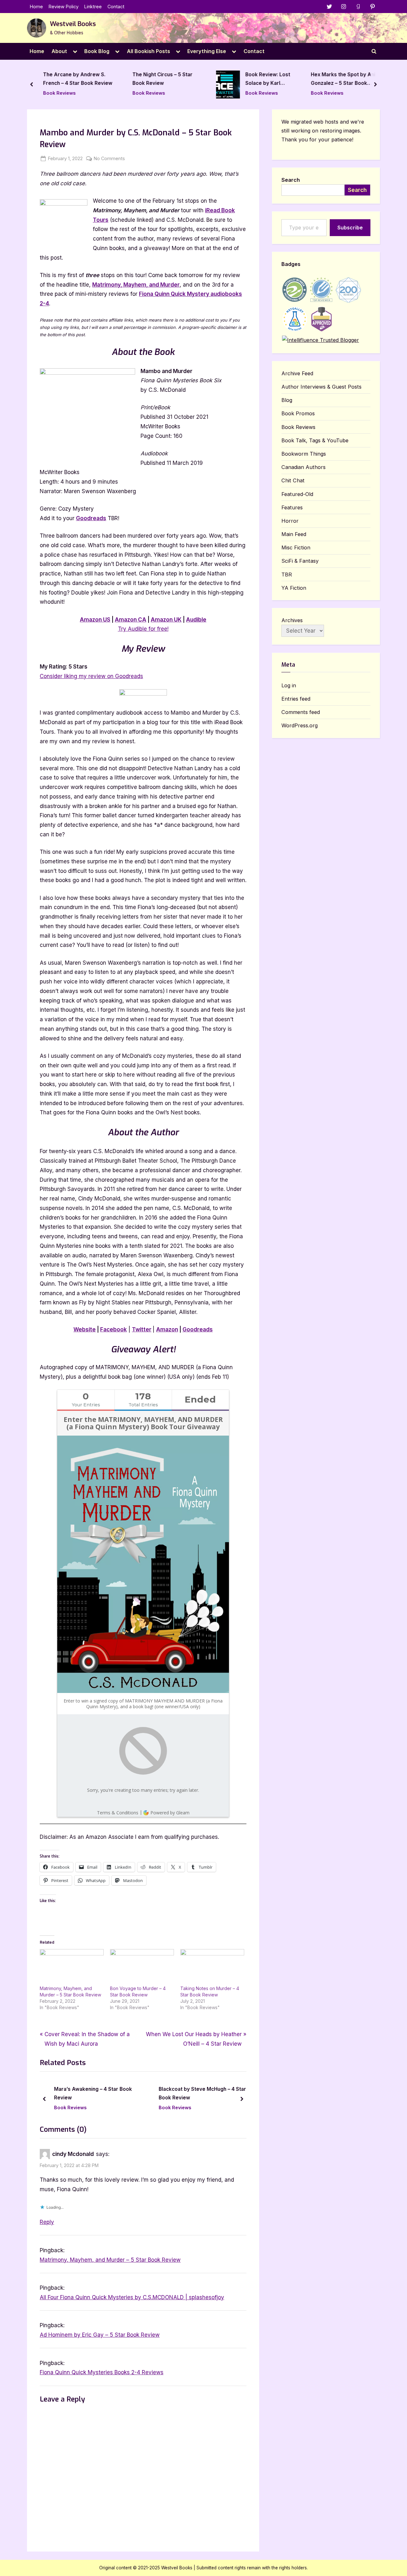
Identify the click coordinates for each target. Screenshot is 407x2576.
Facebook (114, 1329)
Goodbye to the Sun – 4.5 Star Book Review (341, 79)
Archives (292, 620)
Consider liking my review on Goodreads (91, 676)
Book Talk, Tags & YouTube (315, 440)
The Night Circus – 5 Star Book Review (73, 79)
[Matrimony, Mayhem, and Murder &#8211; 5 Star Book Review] (72, 1967)
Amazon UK (166, 620)
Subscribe (350, 228)
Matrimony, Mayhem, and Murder (136, 285)
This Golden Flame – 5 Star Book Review (198, 2093)
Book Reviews (59, 93)
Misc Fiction (296, 547)
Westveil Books (73, 24)
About (59, 51)
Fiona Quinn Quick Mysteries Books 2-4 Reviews (102, 2372)
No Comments (109, 159)
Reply (47, 2222)
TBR (287, 574)
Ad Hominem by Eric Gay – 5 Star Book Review (100, 2335)
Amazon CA (131, 620)
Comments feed (301, 712)
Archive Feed (297, 373)
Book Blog (97, 51)
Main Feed (294, 534)
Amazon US (95, 620)
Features (292, 507)
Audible (196, 620)
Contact (116, 7)
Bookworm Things (304, 454)
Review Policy (64, 7)
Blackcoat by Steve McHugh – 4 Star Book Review (98, 2093)
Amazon (167, 1329)
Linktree (93, 7)
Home (36, 7)
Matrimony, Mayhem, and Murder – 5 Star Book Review (110, 2260)
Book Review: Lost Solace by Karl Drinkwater (179, 80)
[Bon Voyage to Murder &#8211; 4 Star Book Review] (142, 1967)
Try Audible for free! (143, 629)
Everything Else (207, 51)
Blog (287, 400)
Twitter (142, 1329)
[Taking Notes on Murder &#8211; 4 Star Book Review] (212, 1967)
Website (85, 1329)
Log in (289, 685)
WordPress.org (300, 725)
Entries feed (296, 699)
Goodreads (91, 518)
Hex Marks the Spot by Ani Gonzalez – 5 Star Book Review (254, 80)
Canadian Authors (304, 467)
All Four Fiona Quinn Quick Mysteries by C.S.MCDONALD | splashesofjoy (132, 2297)
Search (291, 180)
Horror (290, 521)
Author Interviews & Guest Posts (321, 387)
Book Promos (298, 413)
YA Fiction (294, 588)
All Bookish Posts (148, 51)
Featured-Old (297, 494)
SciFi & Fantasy (300, 561)
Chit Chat (293, 480)
